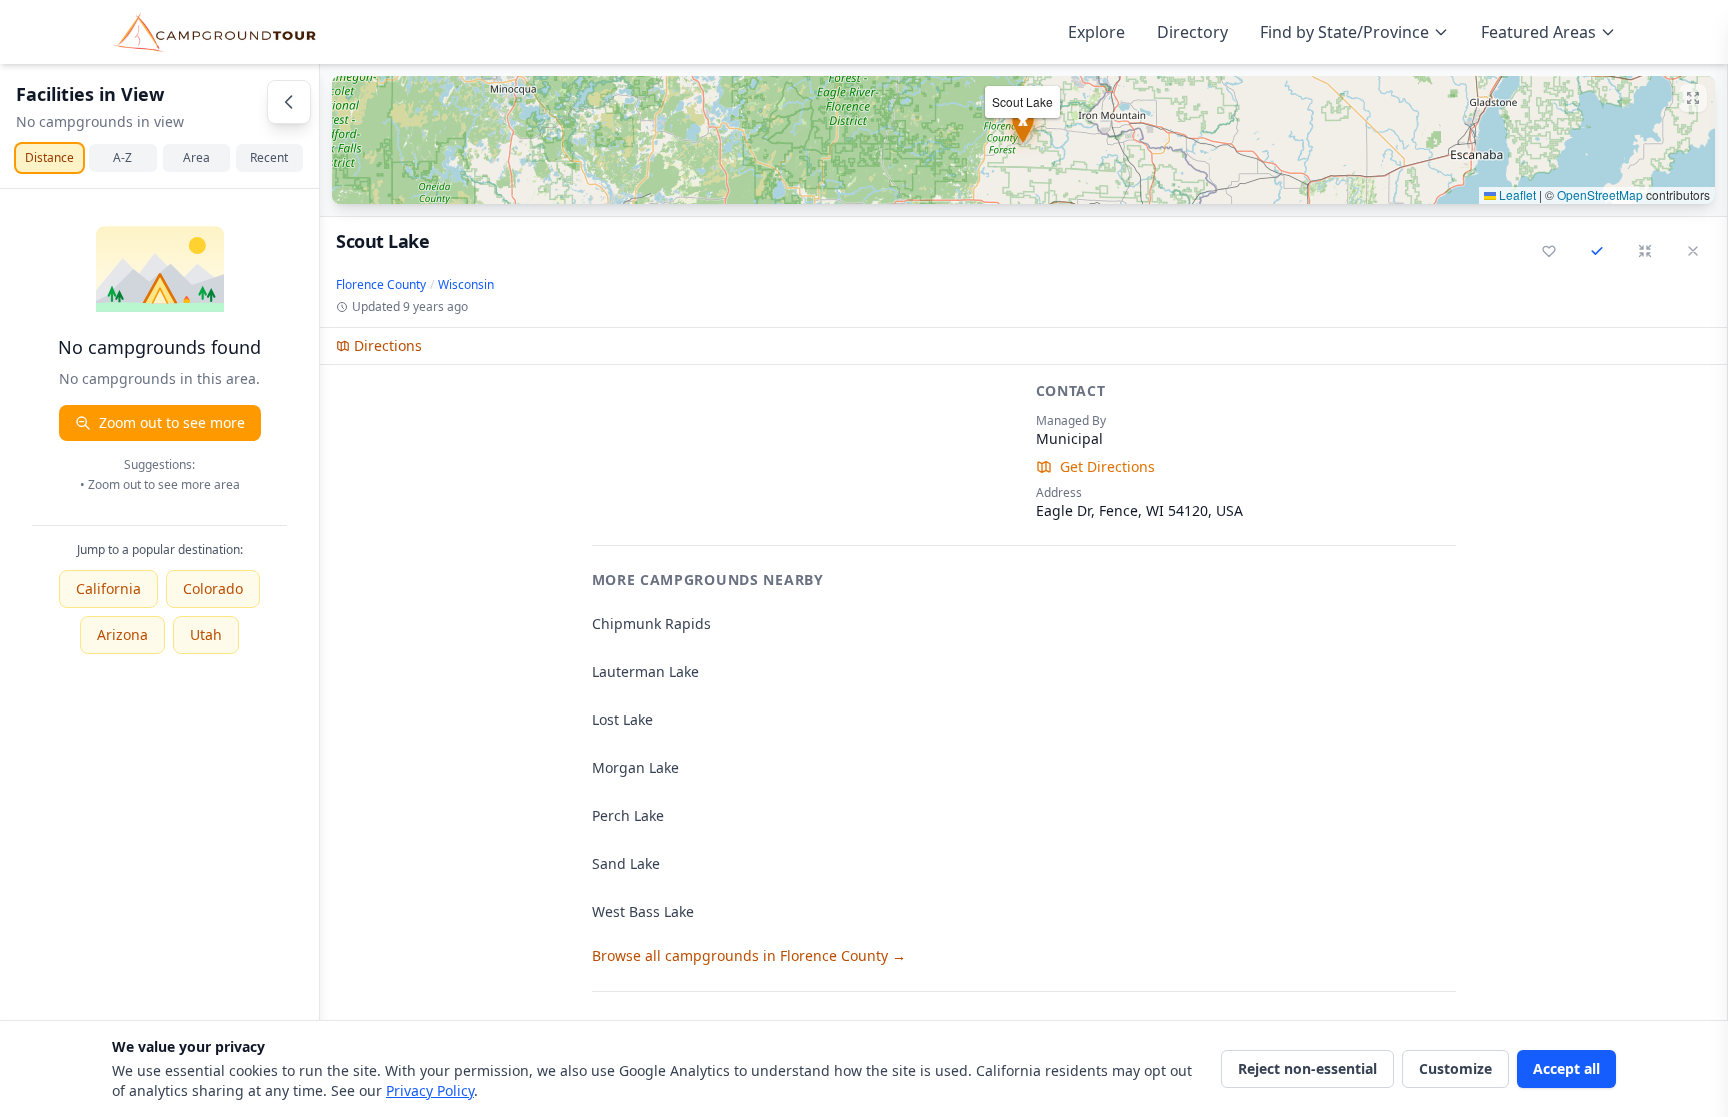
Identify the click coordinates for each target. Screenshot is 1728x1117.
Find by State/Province (1344, 32)
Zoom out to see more (172, 422)
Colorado (213, 588)
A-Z (122, 157)
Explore (1096, 32)
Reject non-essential (1307, 1068)
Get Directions (1107, 466)
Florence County (381, 285)
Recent (269, 157)
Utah (206, 634)
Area (196, 157)
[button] (1023, 140)
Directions (388, 345)
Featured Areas (1538, 32)
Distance (49, 157)
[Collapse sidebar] (289, 102)
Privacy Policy (430, 1090)
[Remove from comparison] (1597, 251)
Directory (1192, 32)
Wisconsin (466, 285)
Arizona (122, 634)
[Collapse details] (1645, 251)
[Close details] (1693, 251)
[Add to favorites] (1549, 251)
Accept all (1566, 1068)
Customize (1455, 1068)
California (108, 588)
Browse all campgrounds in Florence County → (749, 955)
